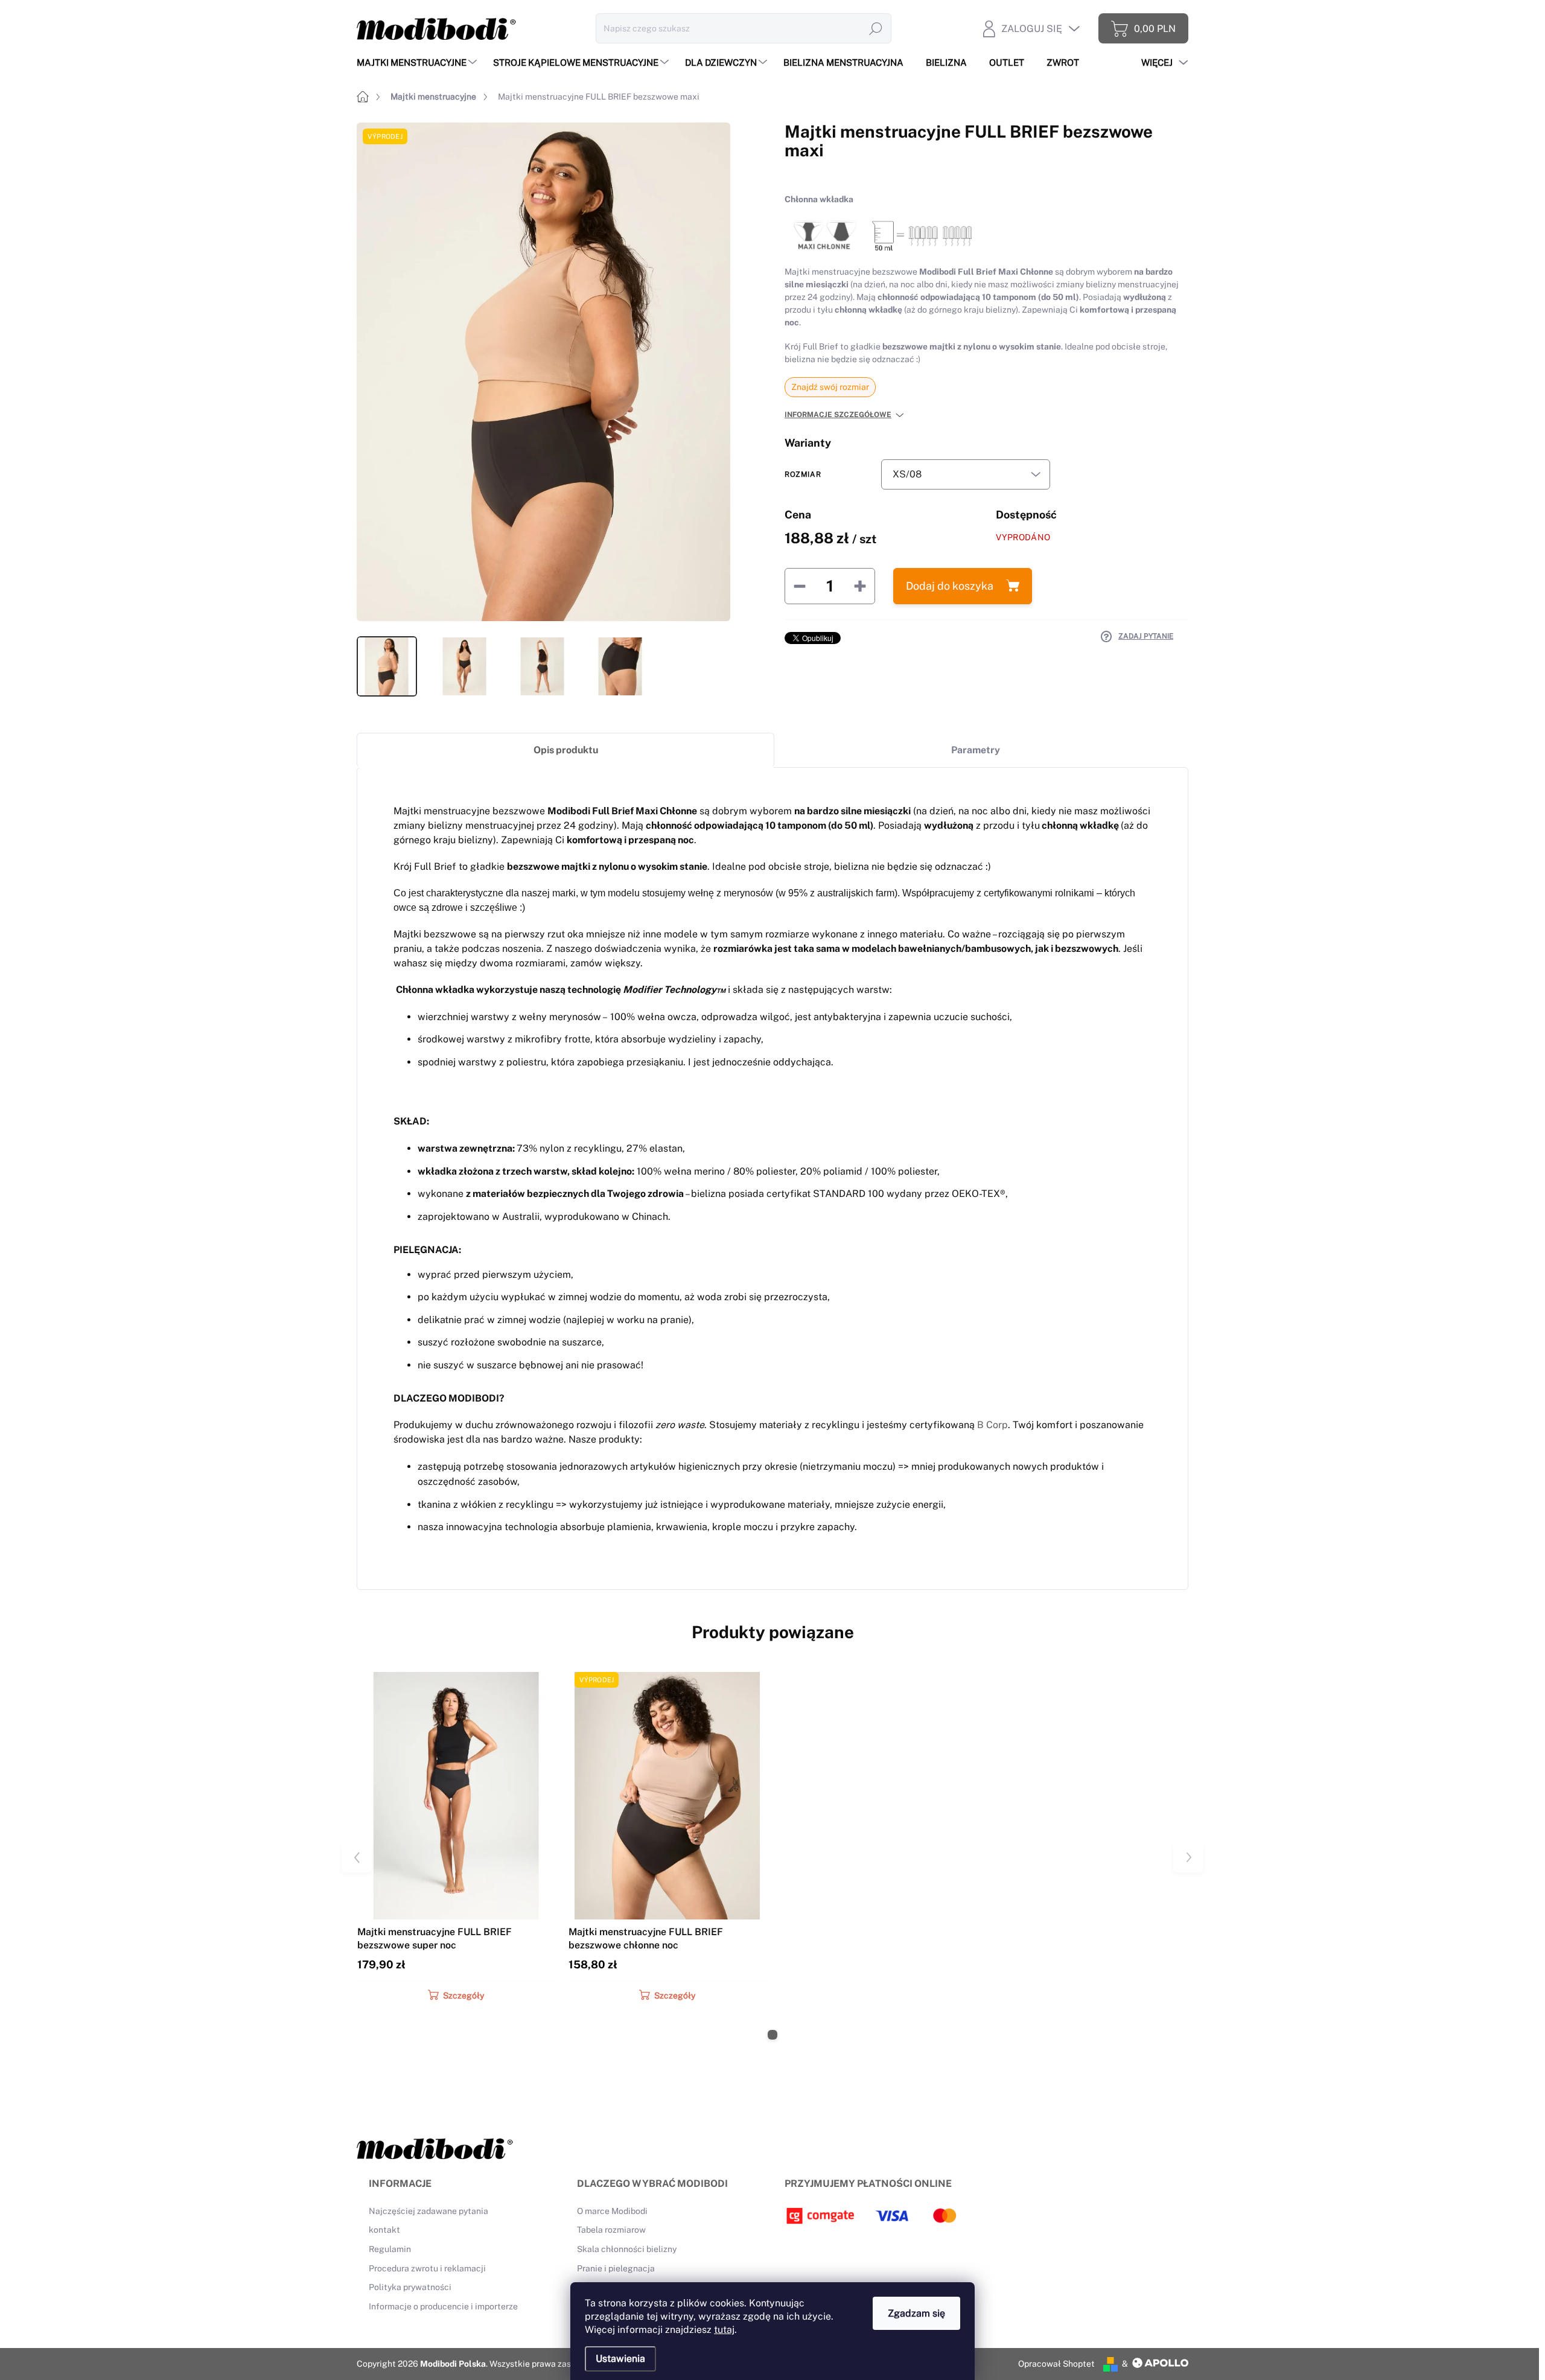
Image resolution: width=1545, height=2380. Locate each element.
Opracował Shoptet (1056, 2364)
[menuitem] (418, 62)
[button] (772, 2035)
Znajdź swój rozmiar (830, 387)
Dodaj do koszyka (950, 586)
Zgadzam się (916, 2313)
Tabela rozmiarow (611, 2230)
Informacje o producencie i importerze (443, 2306)
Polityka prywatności (410, 2287)
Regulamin (390, 2249)
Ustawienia (620, 2359)
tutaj (724, 2330)
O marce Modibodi (612, 2211)
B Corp (992, 1425)
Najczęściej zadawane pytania (428, 2211)
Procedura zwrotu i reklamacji (427, 2268)
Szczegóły (463, 1996)
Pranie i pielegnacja (616, 2268)
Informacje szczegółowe (838, 415)
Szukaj (876, 28)
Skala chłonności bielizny (627, 2249)
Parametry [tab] (976, 750)
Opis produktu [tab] (566, 750)
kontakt (384, 2230)
